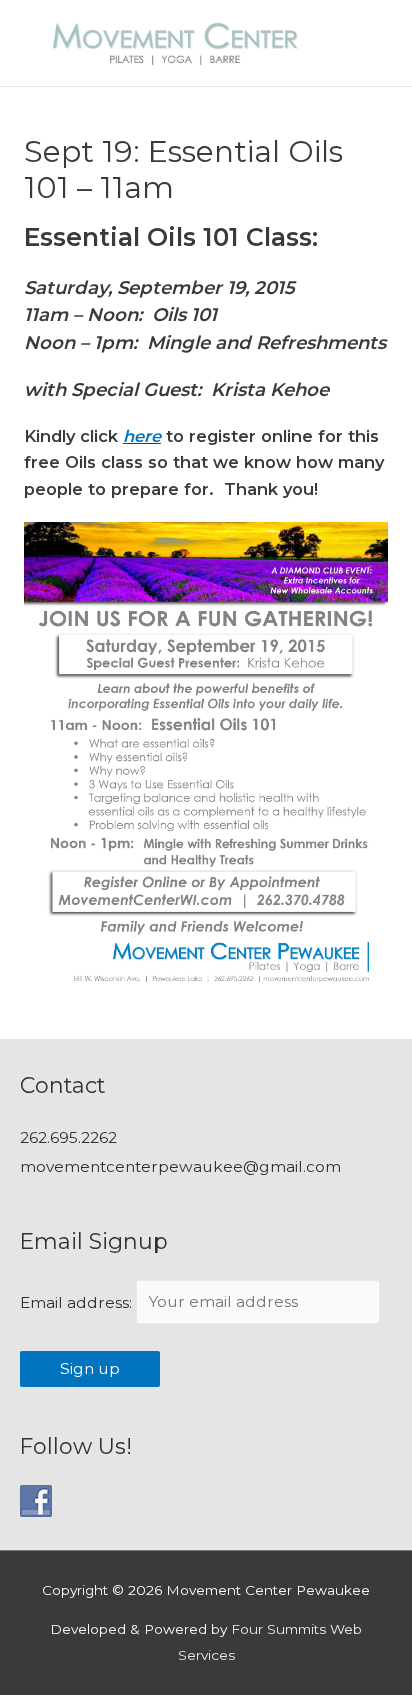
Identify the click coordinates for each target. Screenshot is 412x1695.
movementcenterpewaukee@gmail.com (180, 1166)
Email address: (78, 1301)
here (142, 436)
